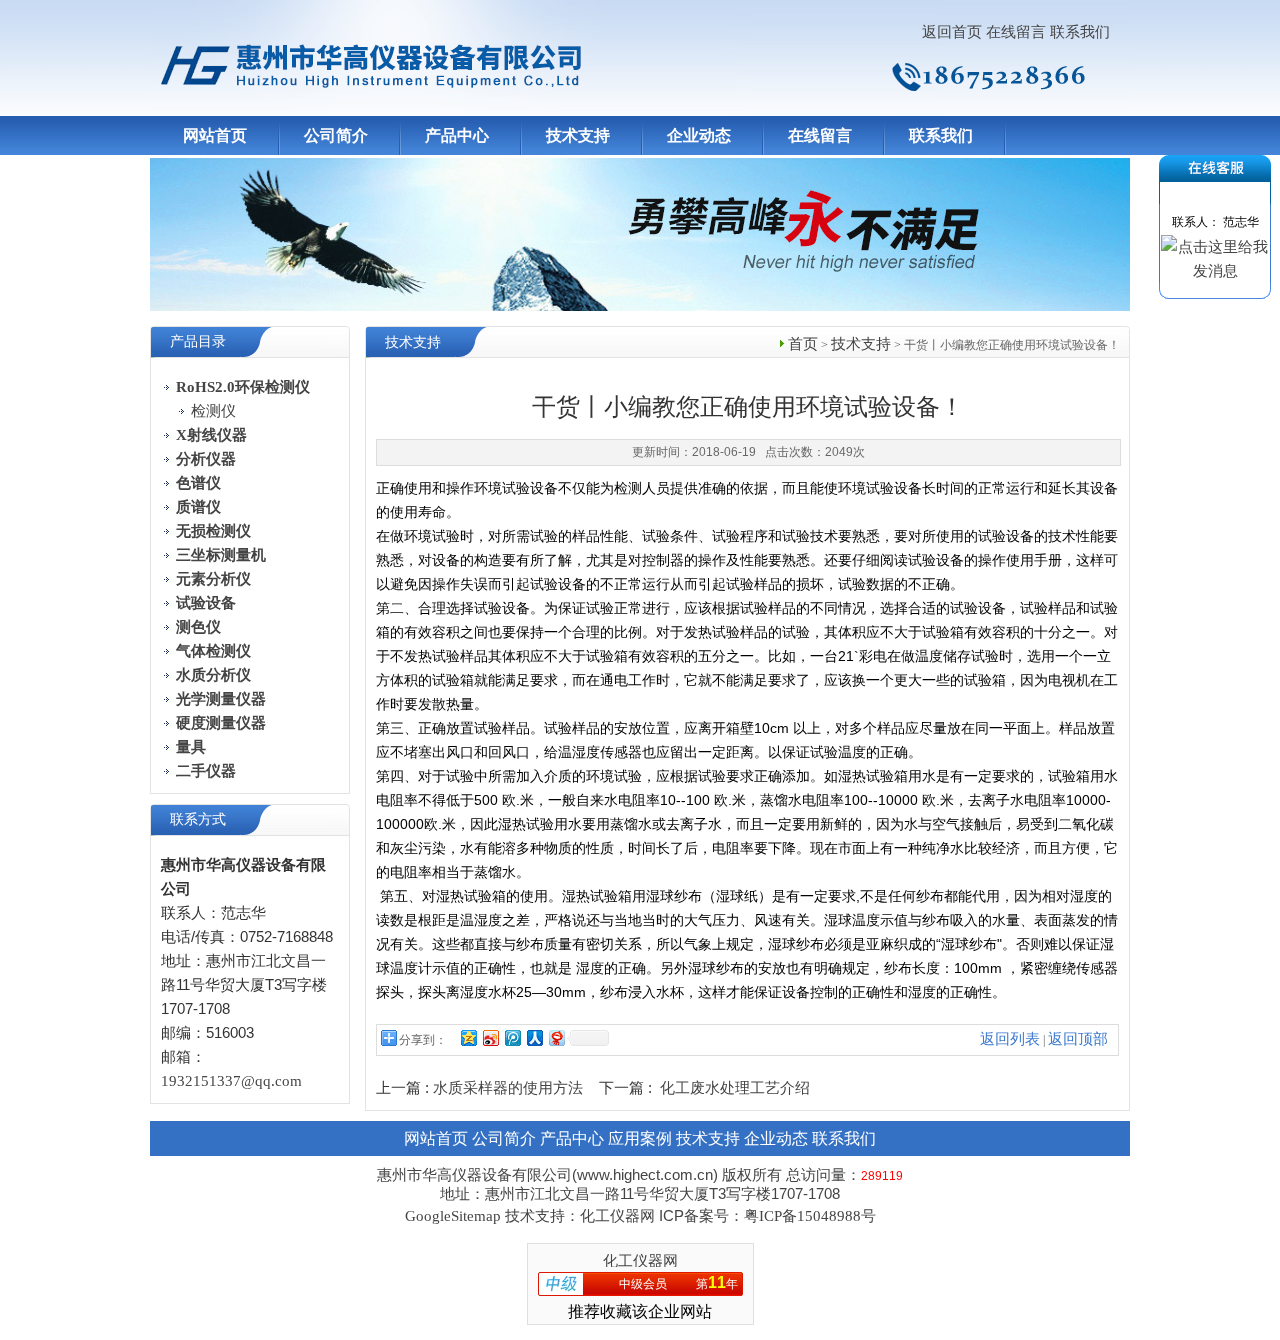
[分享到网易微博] (556, 1037)
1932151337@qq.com (231, 1081)
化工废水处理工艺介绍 (735, 1088)
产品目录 (198, 341)
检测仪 (213, 411)
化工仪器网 (640, 1261)
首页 (803, 344)
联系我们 (1080, 32)
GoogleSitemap (453, 1216)
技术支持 (578, 135)
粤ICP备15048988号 (810, 1216)
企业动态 (699, 135)
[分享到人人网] (534, 1037)
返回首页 (952, 32)
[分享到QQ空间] (468, 1037)
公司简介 (336, 135)
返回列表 (1010, 1039)
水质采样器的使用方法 (508, 1088)
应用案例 (640, 1138)
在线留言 (1016, 32)
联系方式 (198, 819)
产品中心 (457, 135)
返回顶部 (1078, 1039)
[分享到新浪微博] (490, 1037)
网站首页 (215, 135)
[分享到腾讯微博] (512, 1037)
